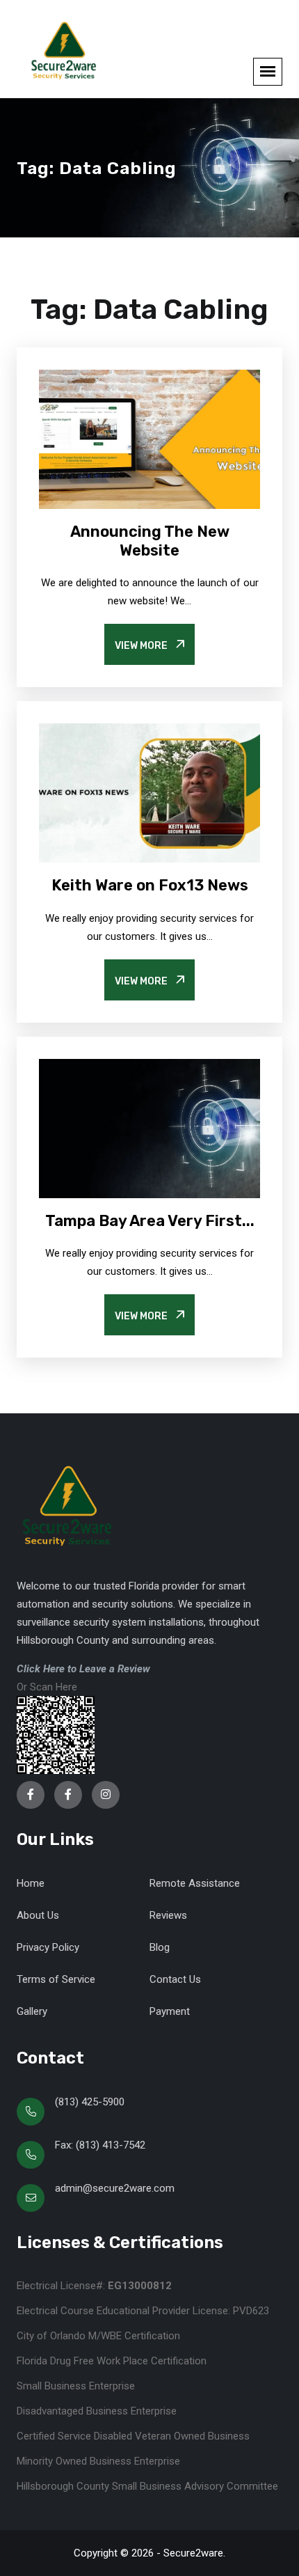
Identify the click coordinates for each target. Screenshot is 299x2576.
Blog (160, 1947)
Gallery (32, 2011)
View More (142, 646)
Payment (170, 2011)
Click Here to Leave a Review (83, 1669)
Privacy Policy (48, 1947)
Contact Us (175, 1979)
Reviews (168, 1915)
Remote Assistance (195, 1883)
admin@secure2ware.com (115, 2188)
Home (31, 1883)
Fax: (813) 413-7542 (100, 2145)
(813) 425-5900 (90, 2102)
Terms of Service (56, 1979)
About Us (38, 1915)
